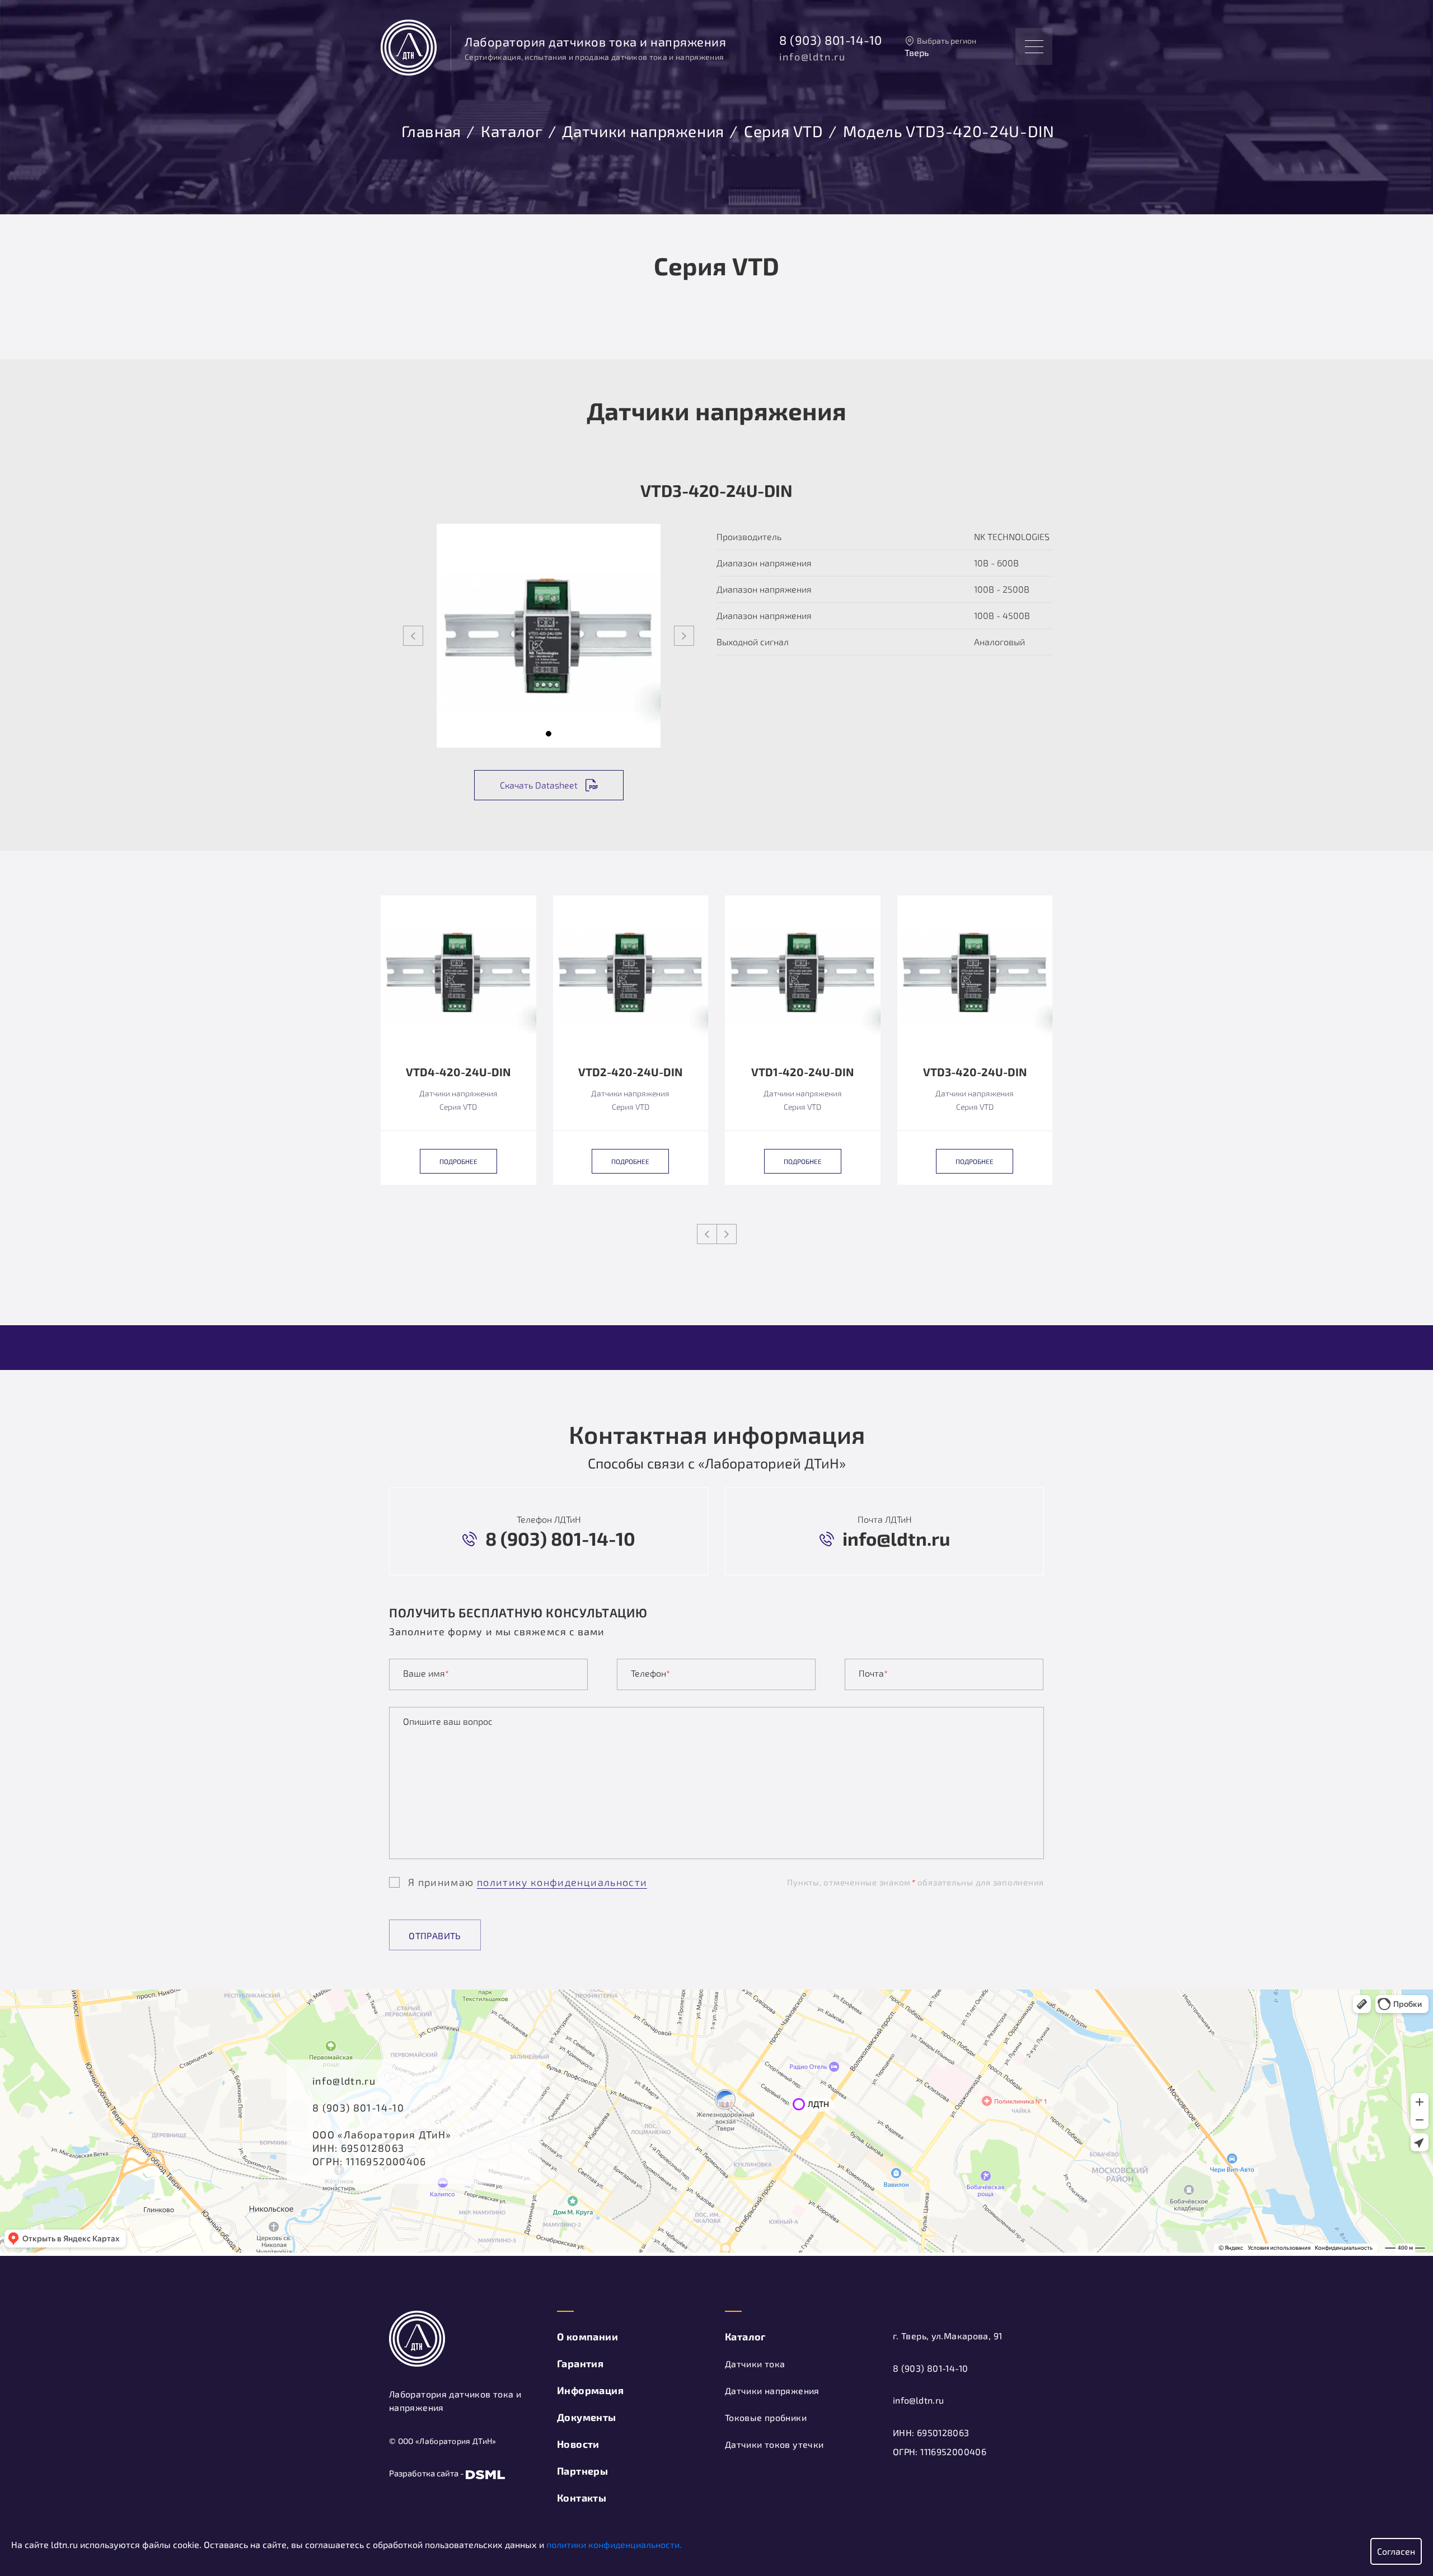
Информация (590, 2390)
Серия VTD (784, 129)
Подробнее (458, 1161)
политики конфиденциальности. (614, 2544)
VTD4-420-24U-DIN (458, 1072)
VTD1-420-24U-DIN (802, 1072)
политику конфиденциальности (562, 1882)
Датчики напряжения (643, 129)
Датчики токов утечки (774, 2444)
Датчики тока (755, 2364)
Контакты (582, 2498)
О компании (587, 2336)
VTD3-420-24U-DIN (975, 1072)
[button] (549, 734)
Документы (587, 2417)
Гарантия (580, 2363)
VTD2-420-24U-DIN (630, 1072)
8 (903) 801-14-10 (831, 40)
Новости (578, 2444)
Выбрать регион (947, 41)
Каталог (512, 129)
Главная (431, 129)
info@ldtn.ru (812, 57)
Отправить (435, 1935)
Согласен (1396, 2551)
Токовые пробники (766, 2417)
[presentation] (413, 636)
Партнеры (582, 2471)
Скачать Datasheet (539, 785)
